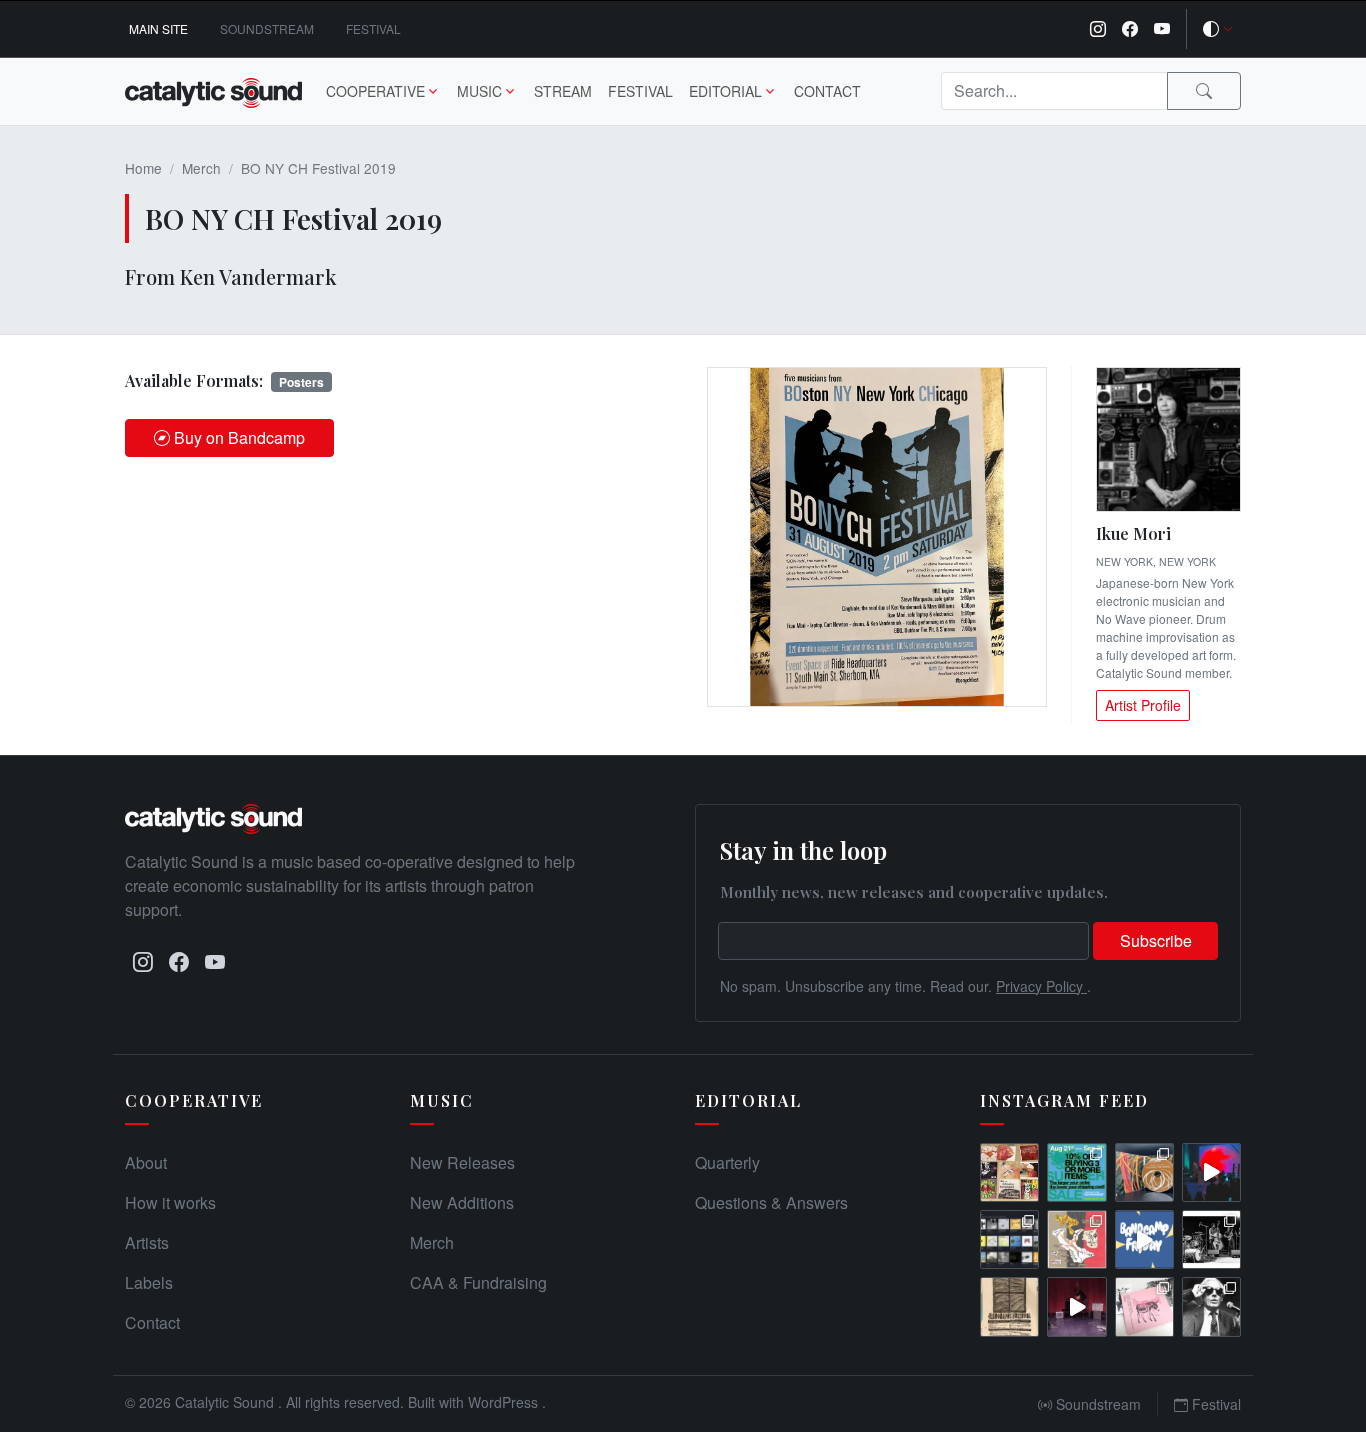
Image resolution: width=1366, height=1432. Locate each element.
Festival (373, 28)
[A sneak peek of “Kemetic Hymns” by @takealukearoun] (1211, 1172)
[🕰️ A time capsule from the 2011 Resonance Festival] (1009, 1306)
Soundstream (267, 28)
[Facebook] (1130, 29)
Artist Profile (1143, 705)
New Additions (462, 1202)
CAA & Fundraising (478, 1282)
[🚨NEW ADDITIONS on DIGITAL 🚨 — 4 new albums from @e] (1076, 1239)
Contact (827, 91)
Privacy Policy (1041, 986)
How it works (170, 1202)
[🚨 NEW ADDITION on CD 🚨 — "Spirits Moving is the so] (1211, 1239)
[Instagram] (1098, 29)
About (146, 1162)
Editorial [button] (725, 91)
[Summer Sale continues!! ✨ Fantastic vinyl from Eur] (1009, 1172)
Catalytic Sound (226, 1402)
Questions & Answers (771, 1202)
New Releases (462, 1162)
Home (143, 168)
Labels (149, 1282)
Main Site (158, 28)
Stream (563, 91)
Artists (147, 1242)
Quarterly (727, 1162)
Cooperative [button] (375, 91)
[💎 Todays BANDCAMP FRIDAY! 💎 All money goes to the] (1144, 1239)
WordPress (505, 1402)
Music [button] (479, 91)
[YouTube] (1162, 29)
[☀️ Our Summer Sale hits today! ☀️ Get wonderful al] (1076, 1172)
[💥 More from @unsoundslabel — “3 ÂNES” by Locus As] (1144, 1306)
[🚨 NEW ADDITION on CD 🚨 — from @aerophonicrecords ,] (1144, 1172)
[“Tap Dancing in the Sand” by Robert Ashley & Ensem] (1211, 1306)
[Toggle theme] (1218, 29)
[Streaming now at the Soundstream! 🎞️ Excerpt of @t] (1076, 1306)
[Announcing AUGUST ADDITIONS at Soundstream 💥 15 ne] (1009, 1239)
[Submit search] (1204, 91)
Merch (201, 168)
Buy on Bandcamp (239, 437)
